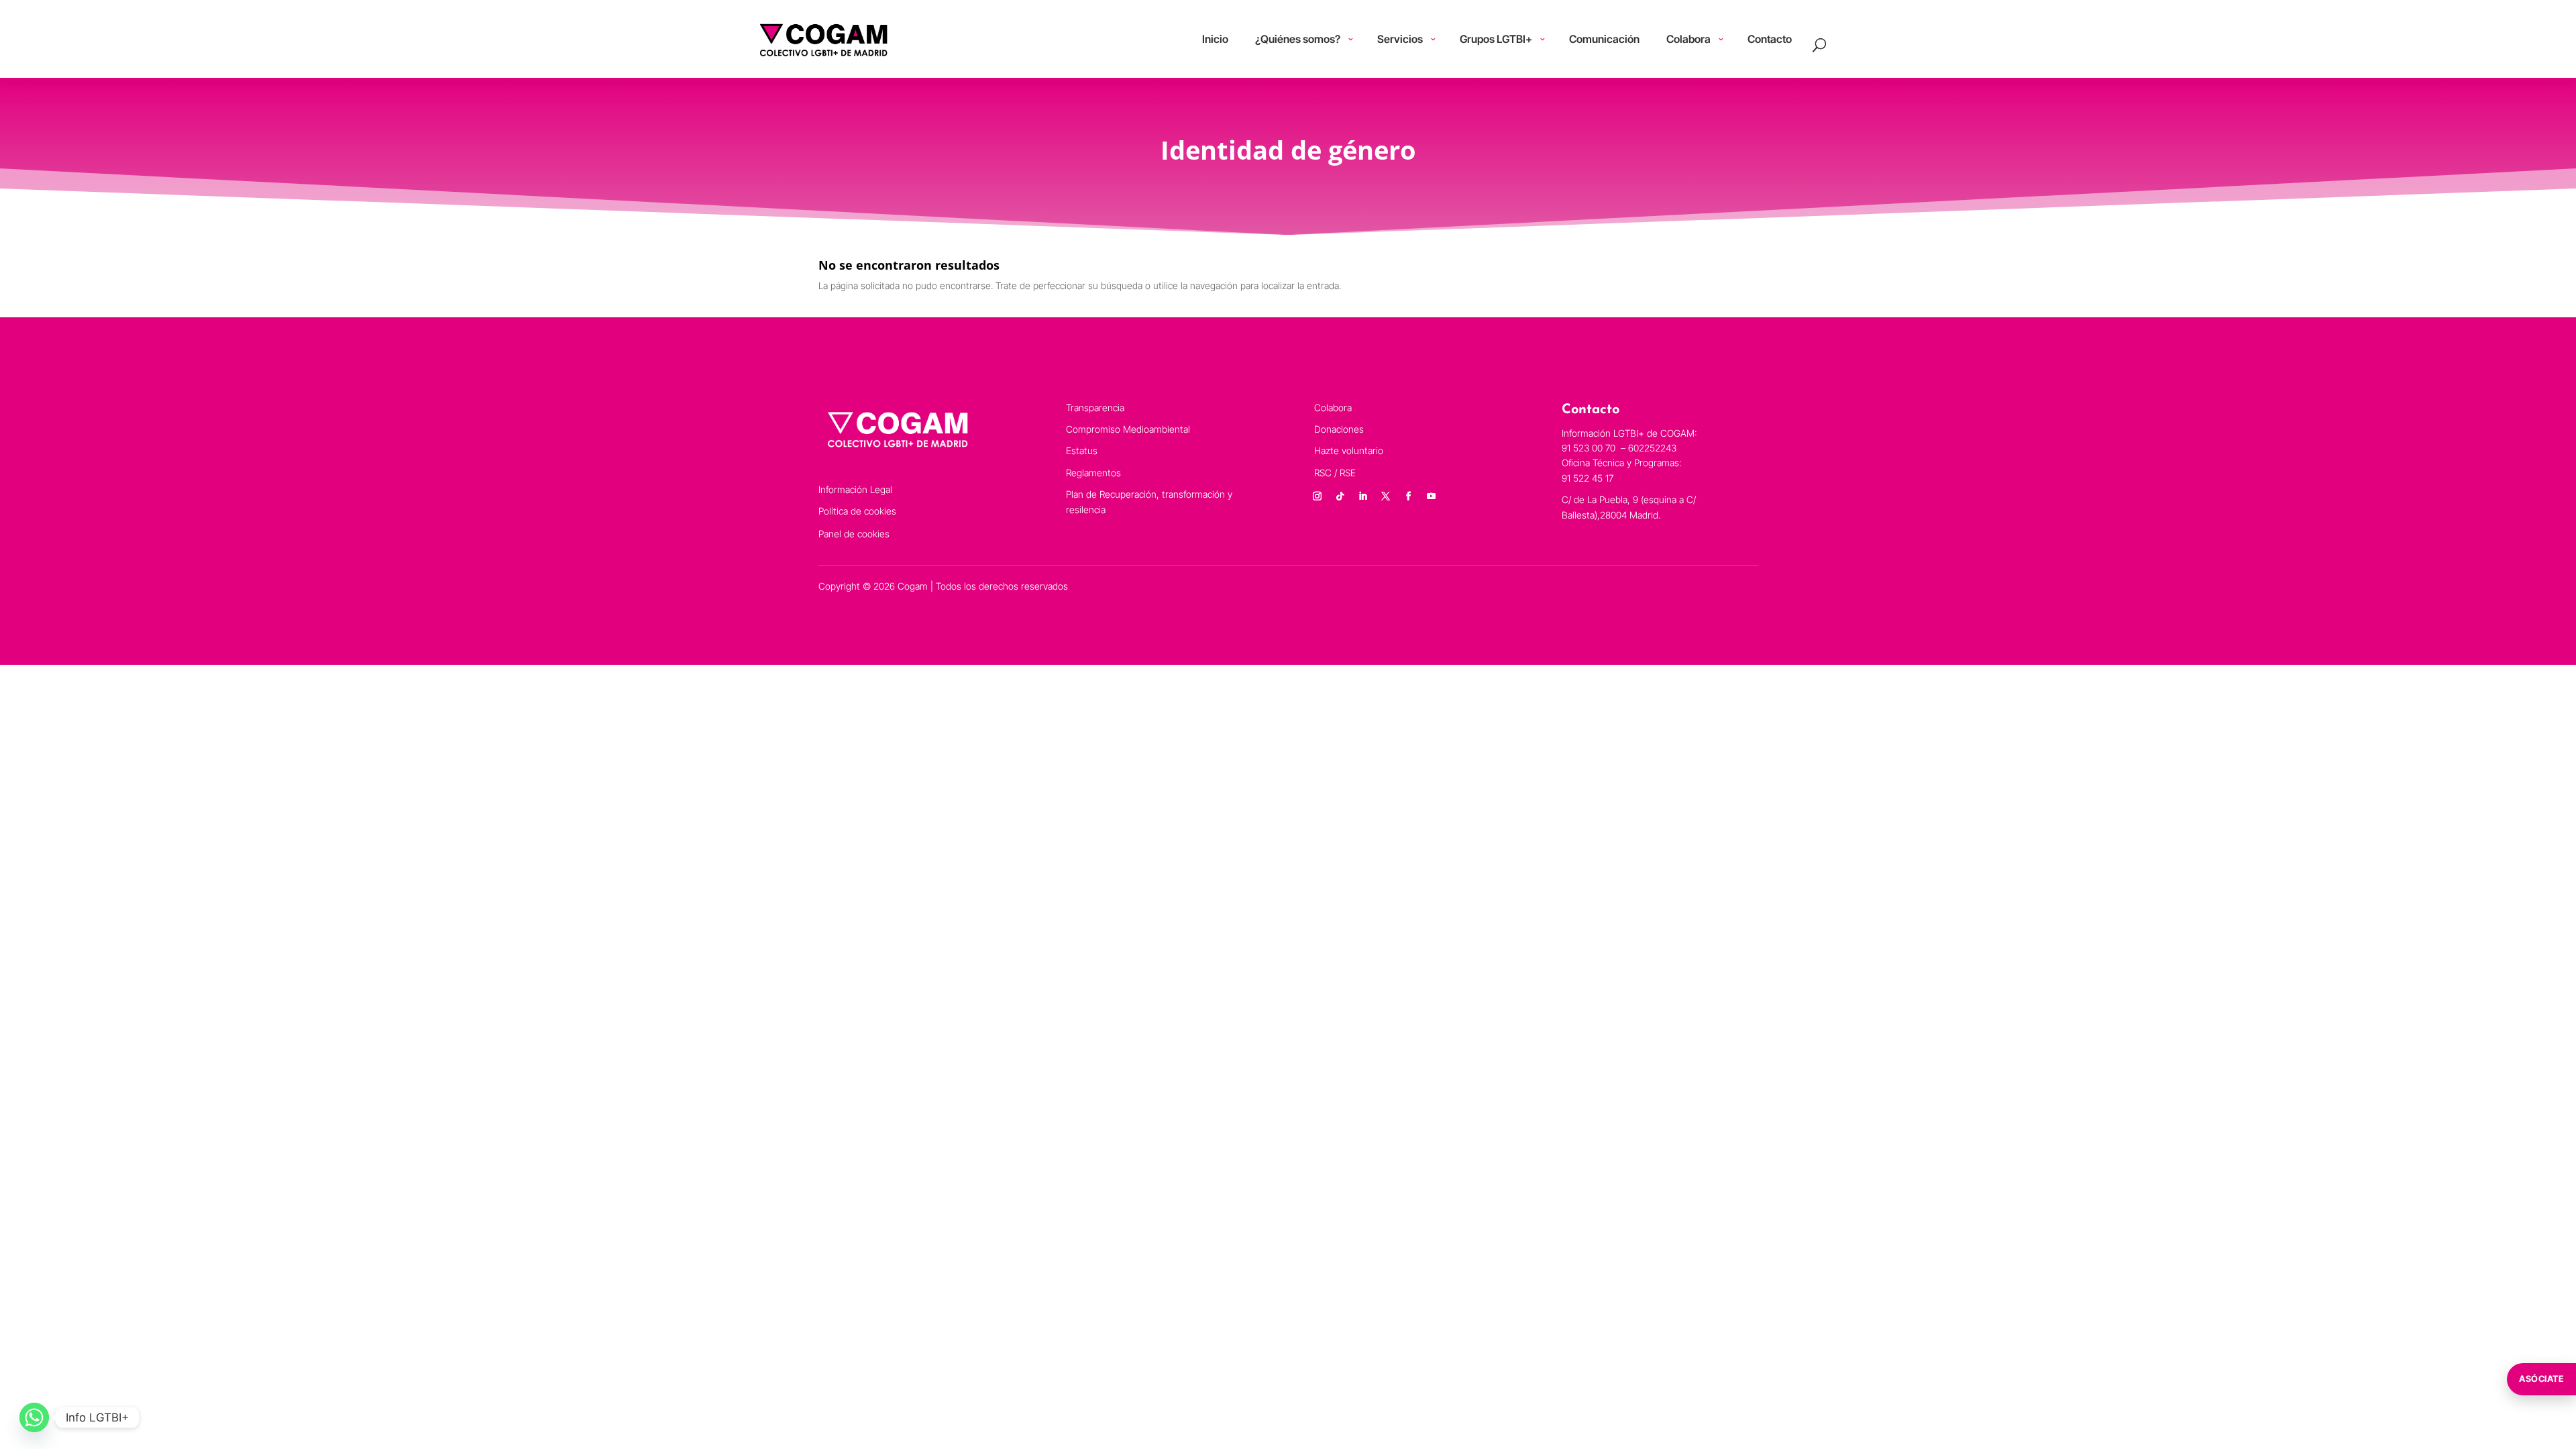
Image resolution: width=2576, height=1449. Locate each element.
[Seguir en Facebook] (1409, 496)
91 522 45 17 (1588, 478)
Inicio (1215, 39)
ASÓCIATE (2541, 1379)
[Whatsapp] (34, 1417)
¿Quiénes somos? (1298, 39)
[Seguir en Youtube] (1432, 496)
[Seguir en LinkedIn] (1363, 496)
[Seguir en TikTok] (1340, 496)
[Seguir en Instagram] (1318, 496)
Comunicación (1604, 39)
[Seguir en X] (1386, 496)
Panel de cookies (854, 534)
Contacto (1770, 39)
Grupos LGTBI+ (1496, 39)
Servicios (1400, 39)
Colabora (1688, 39)
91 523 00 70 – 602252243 (1620, 448)
